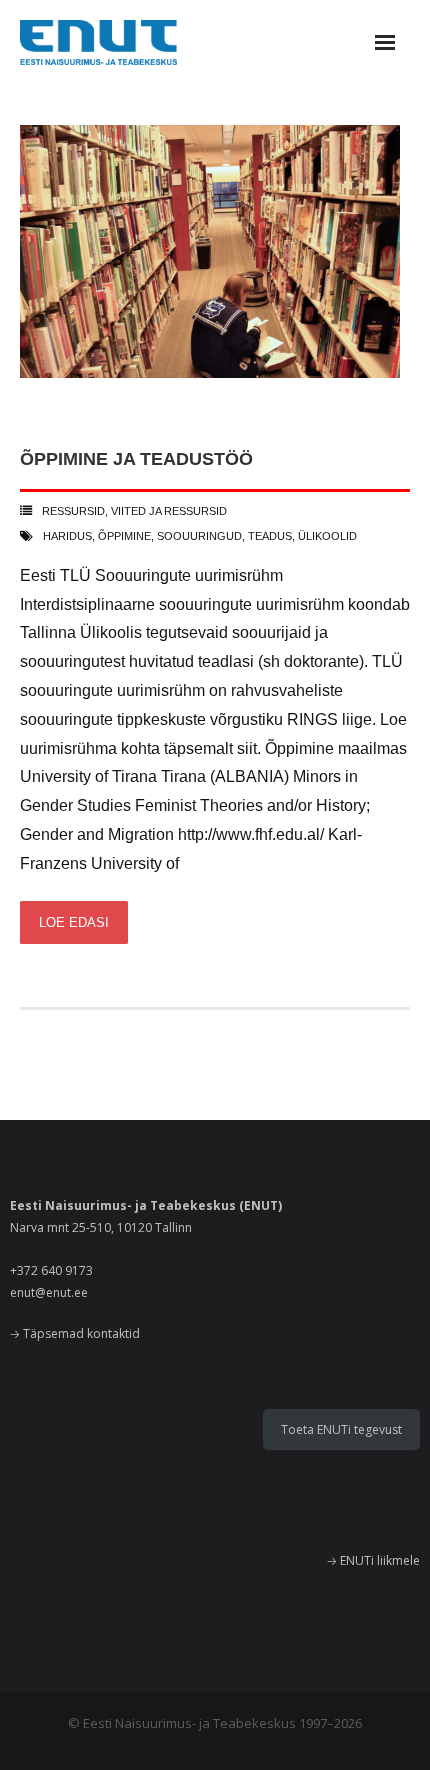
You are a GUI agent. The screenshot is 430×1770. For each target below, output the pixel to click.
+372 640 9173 (51, 1270)
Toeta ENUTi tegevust (341, 1429)
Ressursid (73, 511)
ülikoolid (327, 536)
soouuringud (199, 536)
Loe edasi (74, 922)
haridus (67, 536)
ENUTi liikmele (380, 1560)
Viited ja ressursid (169, 511)
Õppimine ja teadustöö (136, 459)
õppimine (124, 536)
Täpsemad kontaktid (81, 1333)
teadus (270, 536)
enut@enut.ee (49, 1292)
